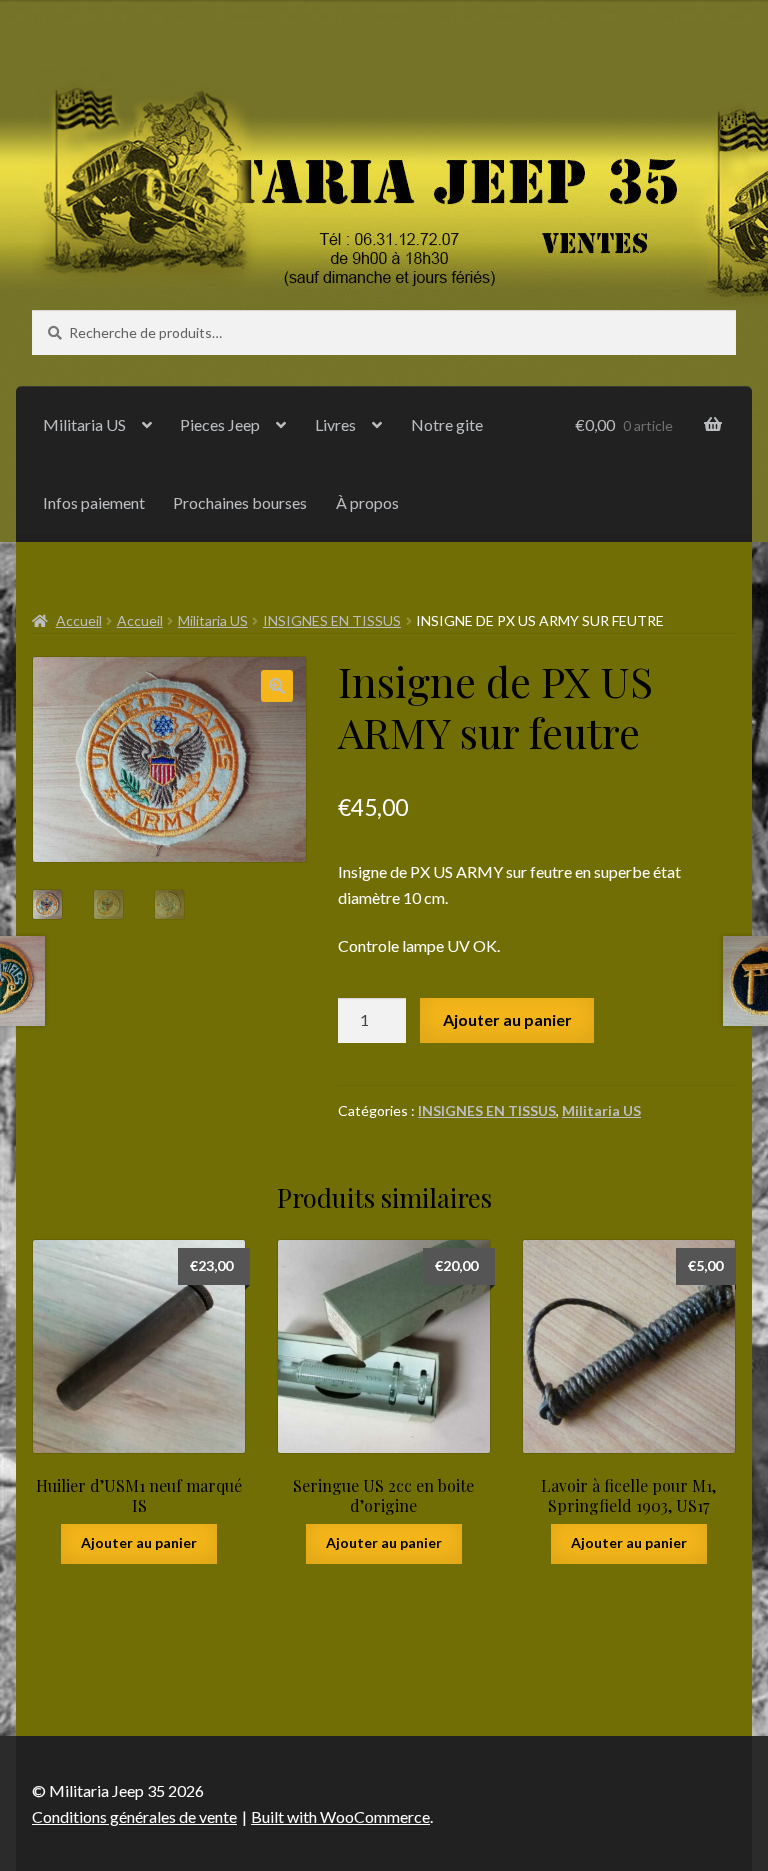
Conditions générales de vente (134, 1816)
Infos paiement (94, 502)
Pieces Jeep (220, 424)
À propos (367, 502)
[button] (277, 686)
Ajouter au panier (507, 1019)
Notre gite (447, 424)
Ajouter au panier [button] (139, 1542)
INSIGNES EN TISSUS (332, 620)
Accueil (79, 620)
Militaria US (84, 424)
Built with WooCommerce (340, 1816)
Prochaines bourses (240, 502)
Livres (335, 424)
